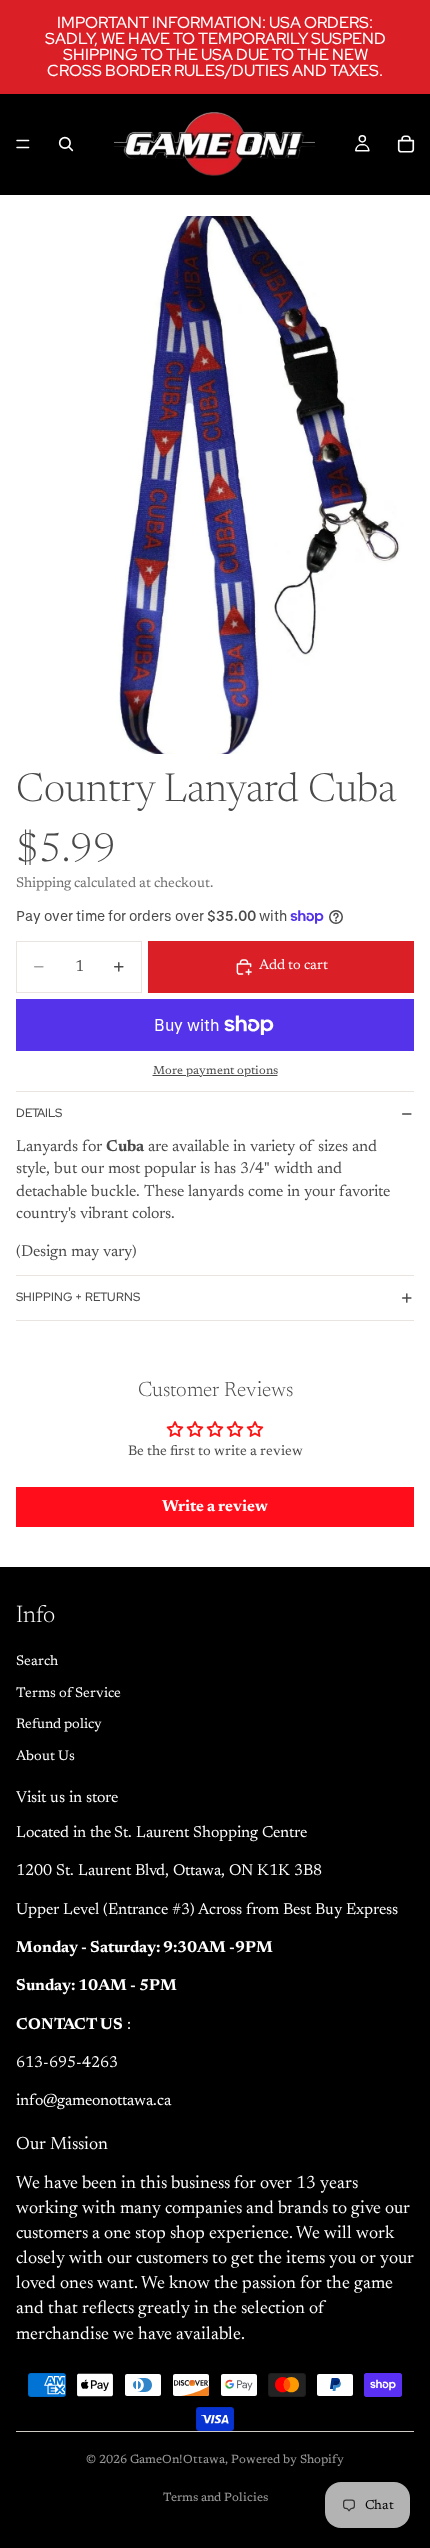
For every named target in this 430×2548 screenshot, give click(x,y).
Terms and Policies (215, 2498)
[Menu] (23, 144)
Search (37, 1662)
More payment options (215, 1071)
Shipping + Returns (78, 1297)
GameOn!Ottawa (177, 2460)
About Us (45, 1756)
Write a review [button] (215, 1507)
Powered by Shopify (287, 2460)
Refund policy (59, 1725)
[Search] (66, 144)
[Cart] (406, 144)
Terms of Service (68, 1693)
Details (39, 1113)
